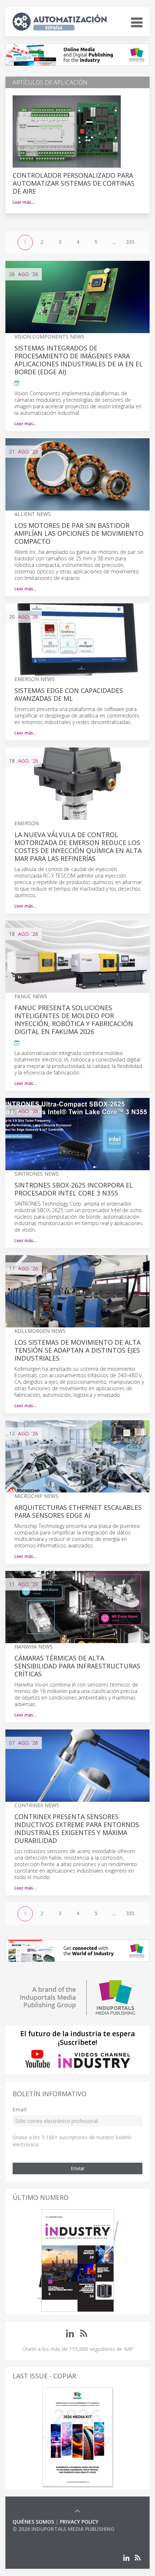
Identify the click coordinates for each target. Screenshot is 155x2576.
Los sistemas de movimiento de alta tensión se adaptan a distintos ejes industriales (77, 1350)
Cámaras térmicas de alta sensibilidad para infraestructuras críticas (77, 1666)
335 (130, 242)
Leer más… (24, 202)
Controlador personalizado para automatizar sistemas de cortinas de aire (74, 183)
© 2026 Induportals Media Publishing (63, 2529)
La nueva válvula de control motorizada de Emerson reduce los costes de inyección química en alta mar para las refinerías (78, 847)
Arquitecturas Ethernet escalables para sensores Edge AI (78, 1511)
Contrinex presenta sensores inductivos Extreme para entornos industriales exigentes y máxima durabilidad (77, 1828)
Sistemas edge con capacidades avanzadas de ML (69, 694)
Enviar (78, 2168)
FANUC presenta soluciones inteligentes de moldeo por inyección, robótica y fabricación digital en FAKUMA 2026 (74, 1020)
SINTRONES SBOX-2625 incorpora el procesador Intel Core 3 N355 (74, 1189)
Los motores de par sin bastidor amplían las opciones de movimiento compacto (79, 533)
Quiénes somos (33, 2522)
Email (20, 2109)
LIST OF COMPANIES (37, 2536)
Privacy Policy (79, 2522)
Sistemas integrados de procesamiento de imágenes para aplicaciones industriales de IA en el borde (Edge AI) (79, 360)
